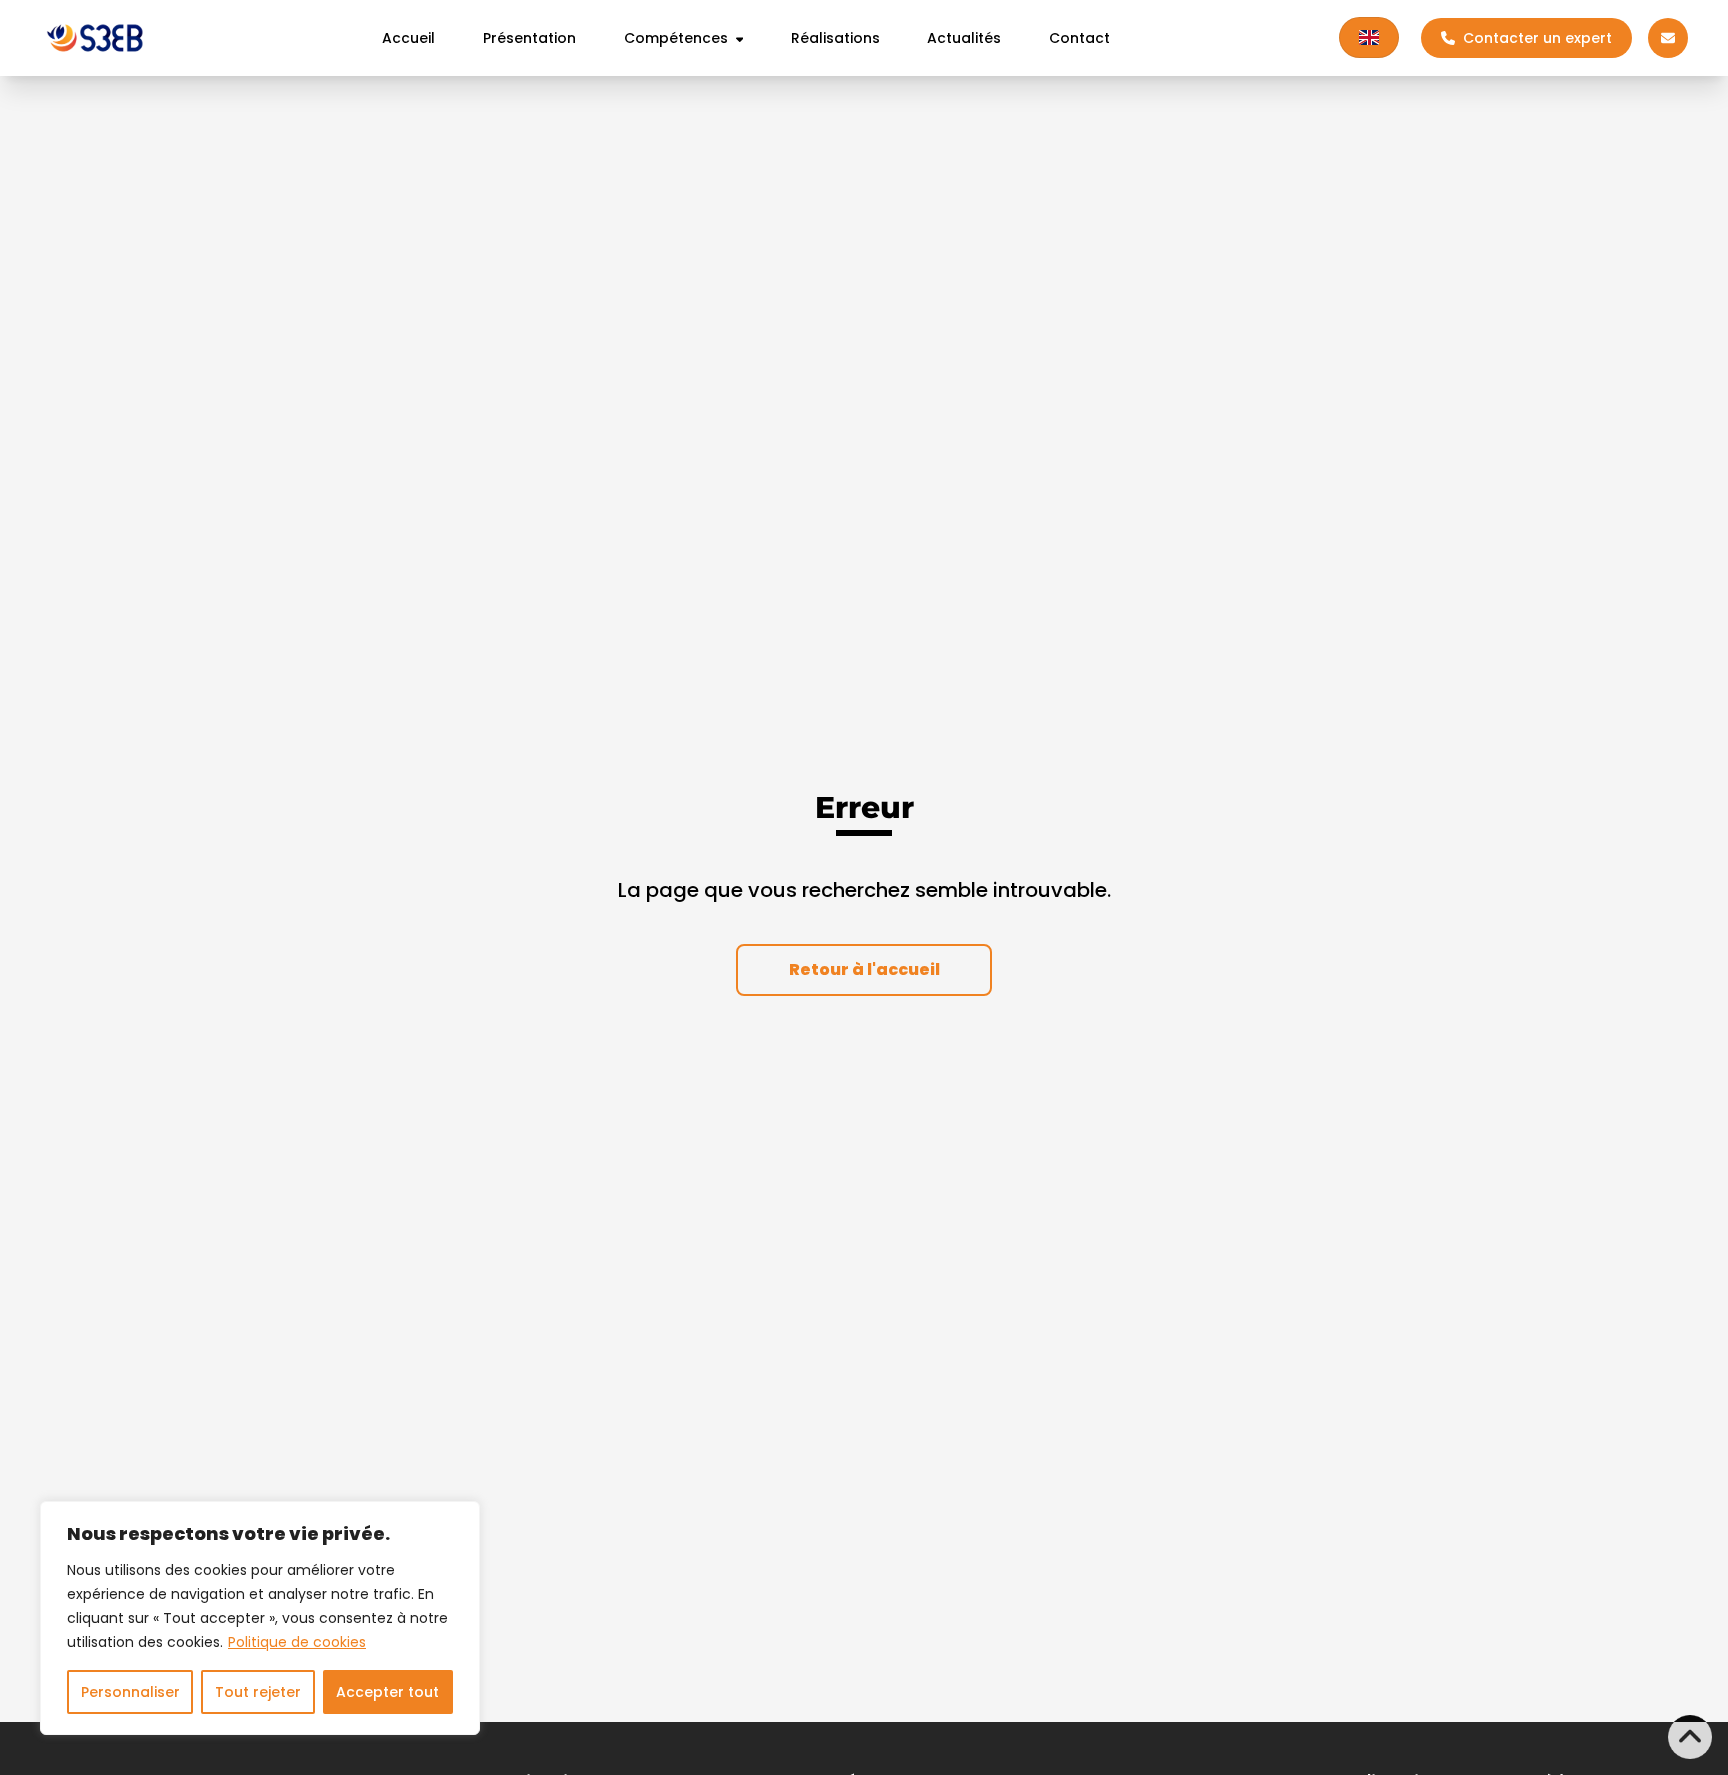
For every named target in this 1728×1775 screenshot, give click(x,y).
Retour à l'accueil (864, 969)
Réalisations (835, 38)
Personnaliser (130, 1692)
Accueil (408, 38)
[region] (260, 1618)
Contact (1079, 38)
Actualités (964, 38)
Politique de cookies (297, 1642)
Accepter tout (387, 1692)
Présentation (529, 38)
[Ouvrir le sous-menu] (736, 38)
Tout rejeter (258, 1692)
